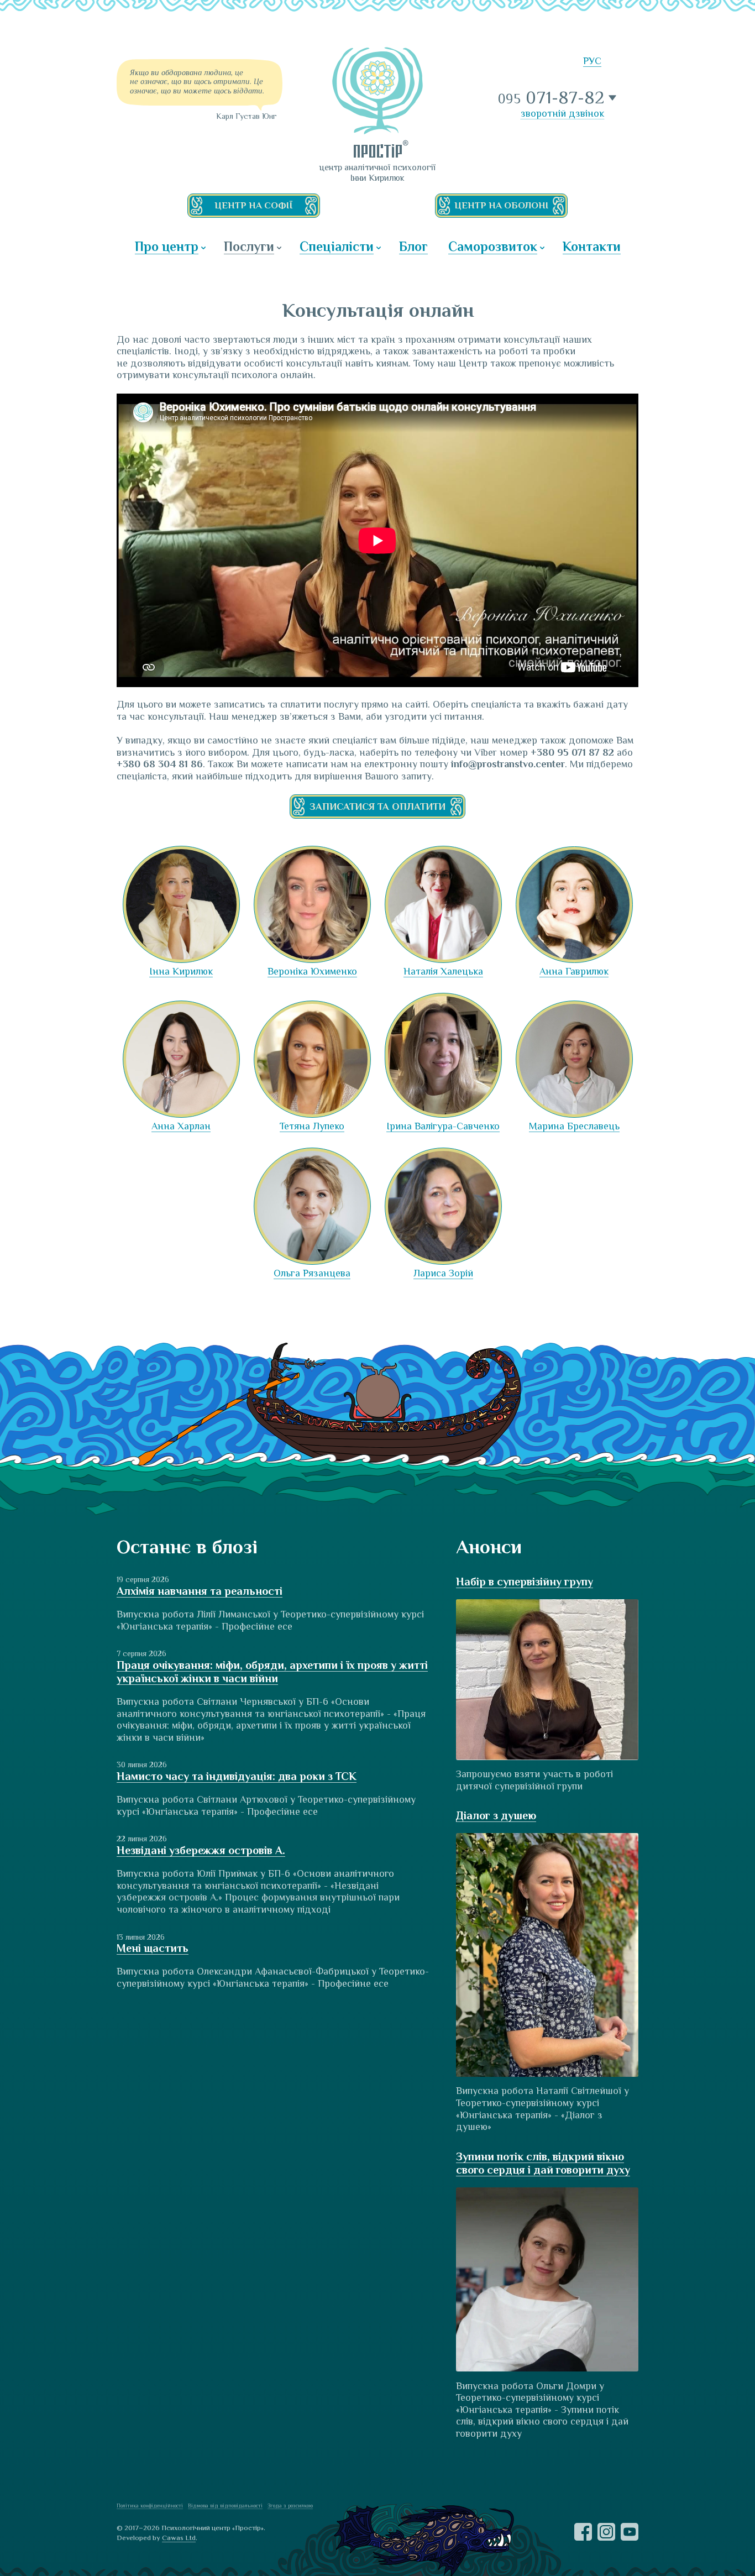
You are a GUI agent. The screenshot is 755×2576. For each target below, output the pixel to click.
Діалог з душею (496, 1815)
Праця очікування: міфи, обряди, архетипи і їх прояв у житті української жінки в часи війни (272, 1672)
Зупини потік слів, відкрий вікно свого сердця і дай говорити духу (543, 2163)
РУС (592, 61)
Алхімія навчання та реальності (200, 1591)
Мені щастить (153, 1948)
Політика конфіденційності (150, 2506)
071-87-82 (552, 98)
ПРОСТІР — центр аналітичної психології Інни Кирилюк (377, 102)
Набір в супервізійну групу (525, 1582)
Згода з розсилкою (290, 2506)
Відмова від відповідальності (225, 2506)
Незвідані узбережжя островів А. (201, 1850)
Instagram (606, 2532)
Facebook (583, 2532)
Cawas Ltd (179, 2538)
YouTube (630, 2532)
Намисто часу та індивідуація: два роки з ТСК (237, 1776)
